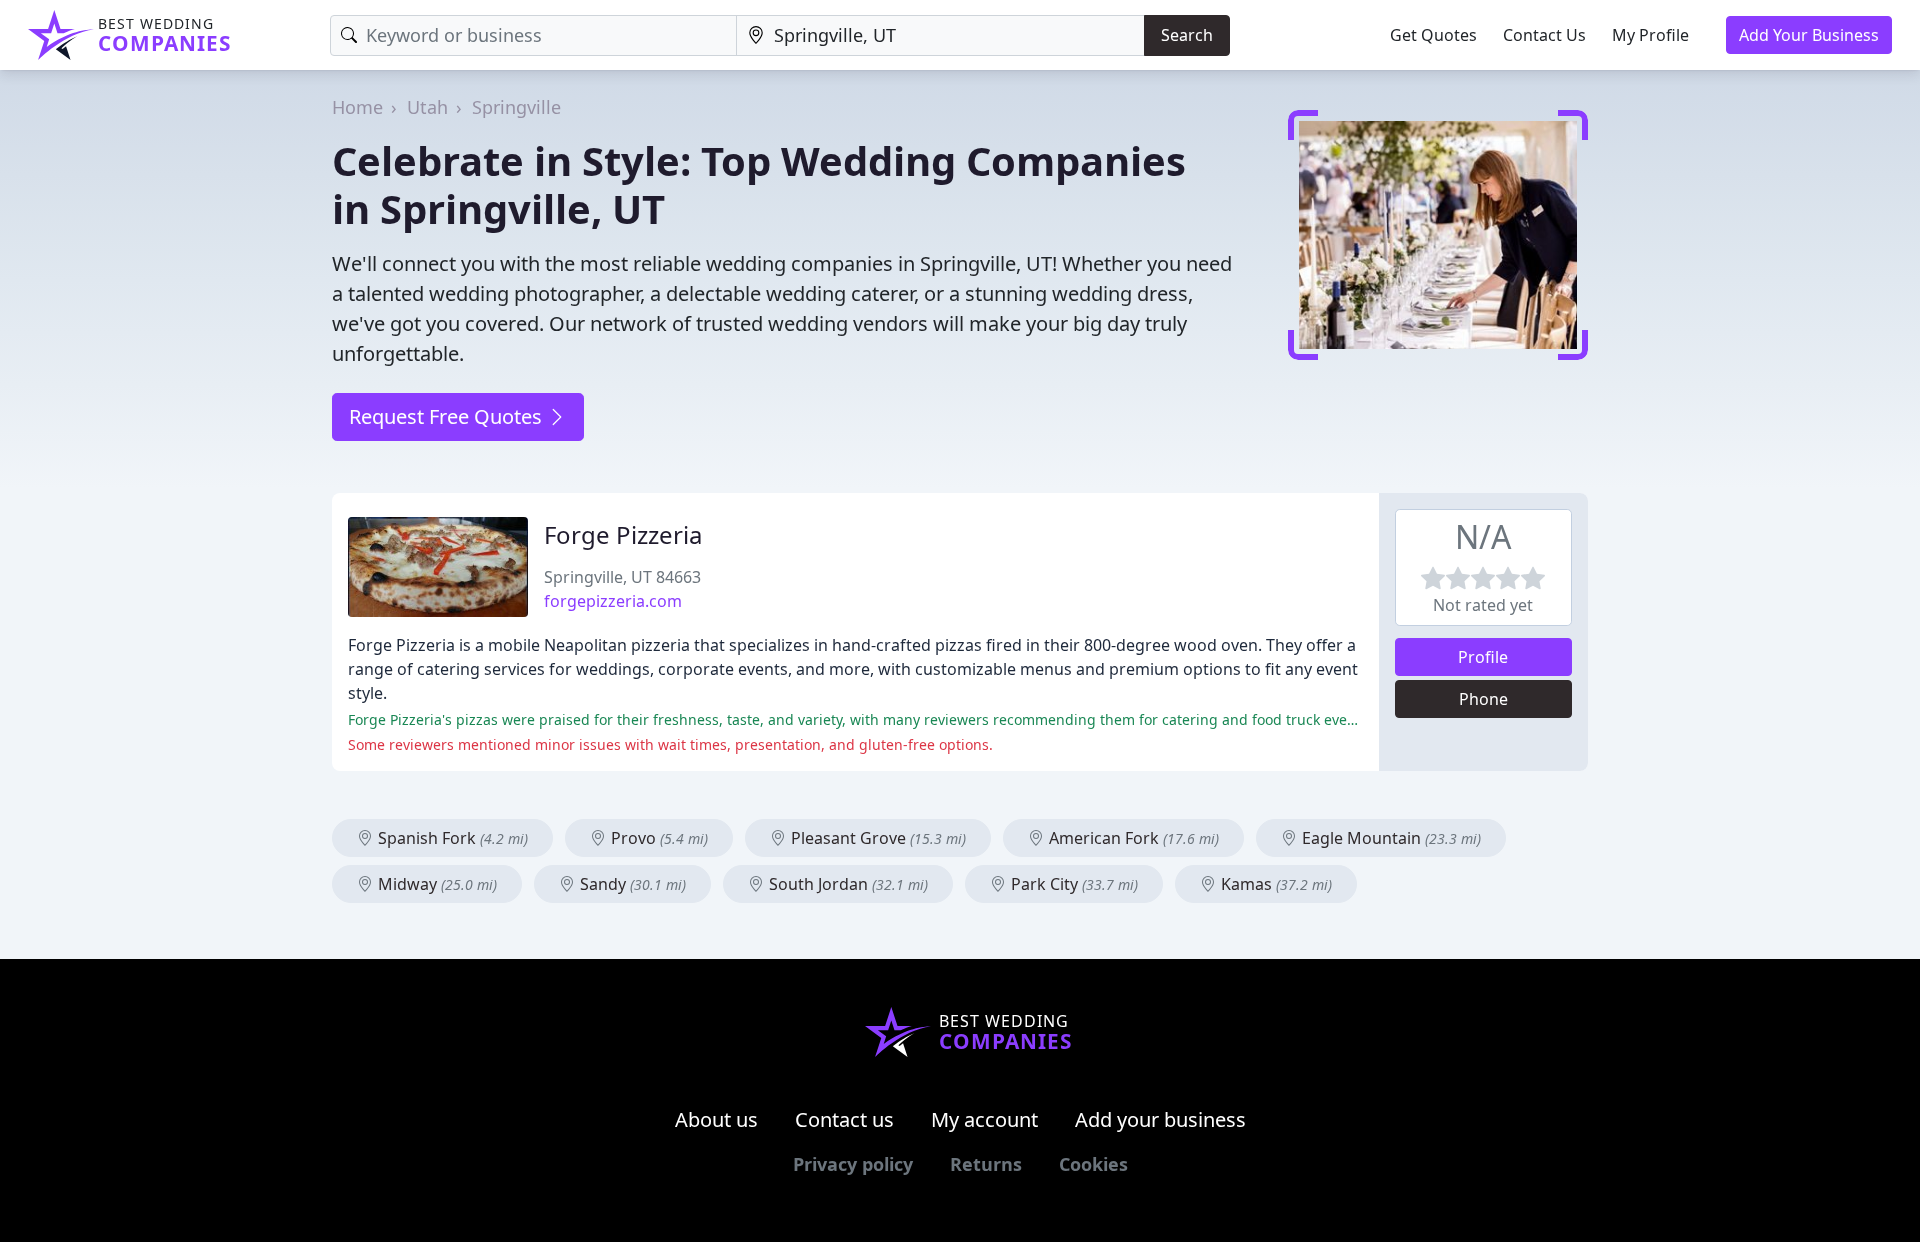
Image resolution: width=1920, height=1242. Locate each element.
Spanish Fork (451, 838)
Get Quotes (1433, 35)
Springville (516, 107)
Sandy (631, 884)
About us (716, 1119)
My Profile (1650, 35)
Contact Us (1544, 35)
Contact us (844, 1119)
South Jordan (846, 884)
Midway (435, 884)
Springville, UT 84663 (622, 577)
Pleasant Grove (876, 838)
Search (1187, 35)
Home (357, 107)
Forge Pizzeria (623, 534)
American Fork (1132, 838)
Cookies (1093, 1164)
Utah (427, 107)
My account (984, 1119)
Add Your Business (1809, 35)
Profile (1483, 657)
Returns (986, 1164)
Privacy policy (853, 1164)
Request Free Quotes (448, 416)
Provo (657, 838)
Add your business (1160, 1119)
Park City (1072, 884)
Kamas (1274, 884)
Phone (1483, 699)
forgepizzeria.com (613, 601)
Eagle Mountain (1389, 838)
